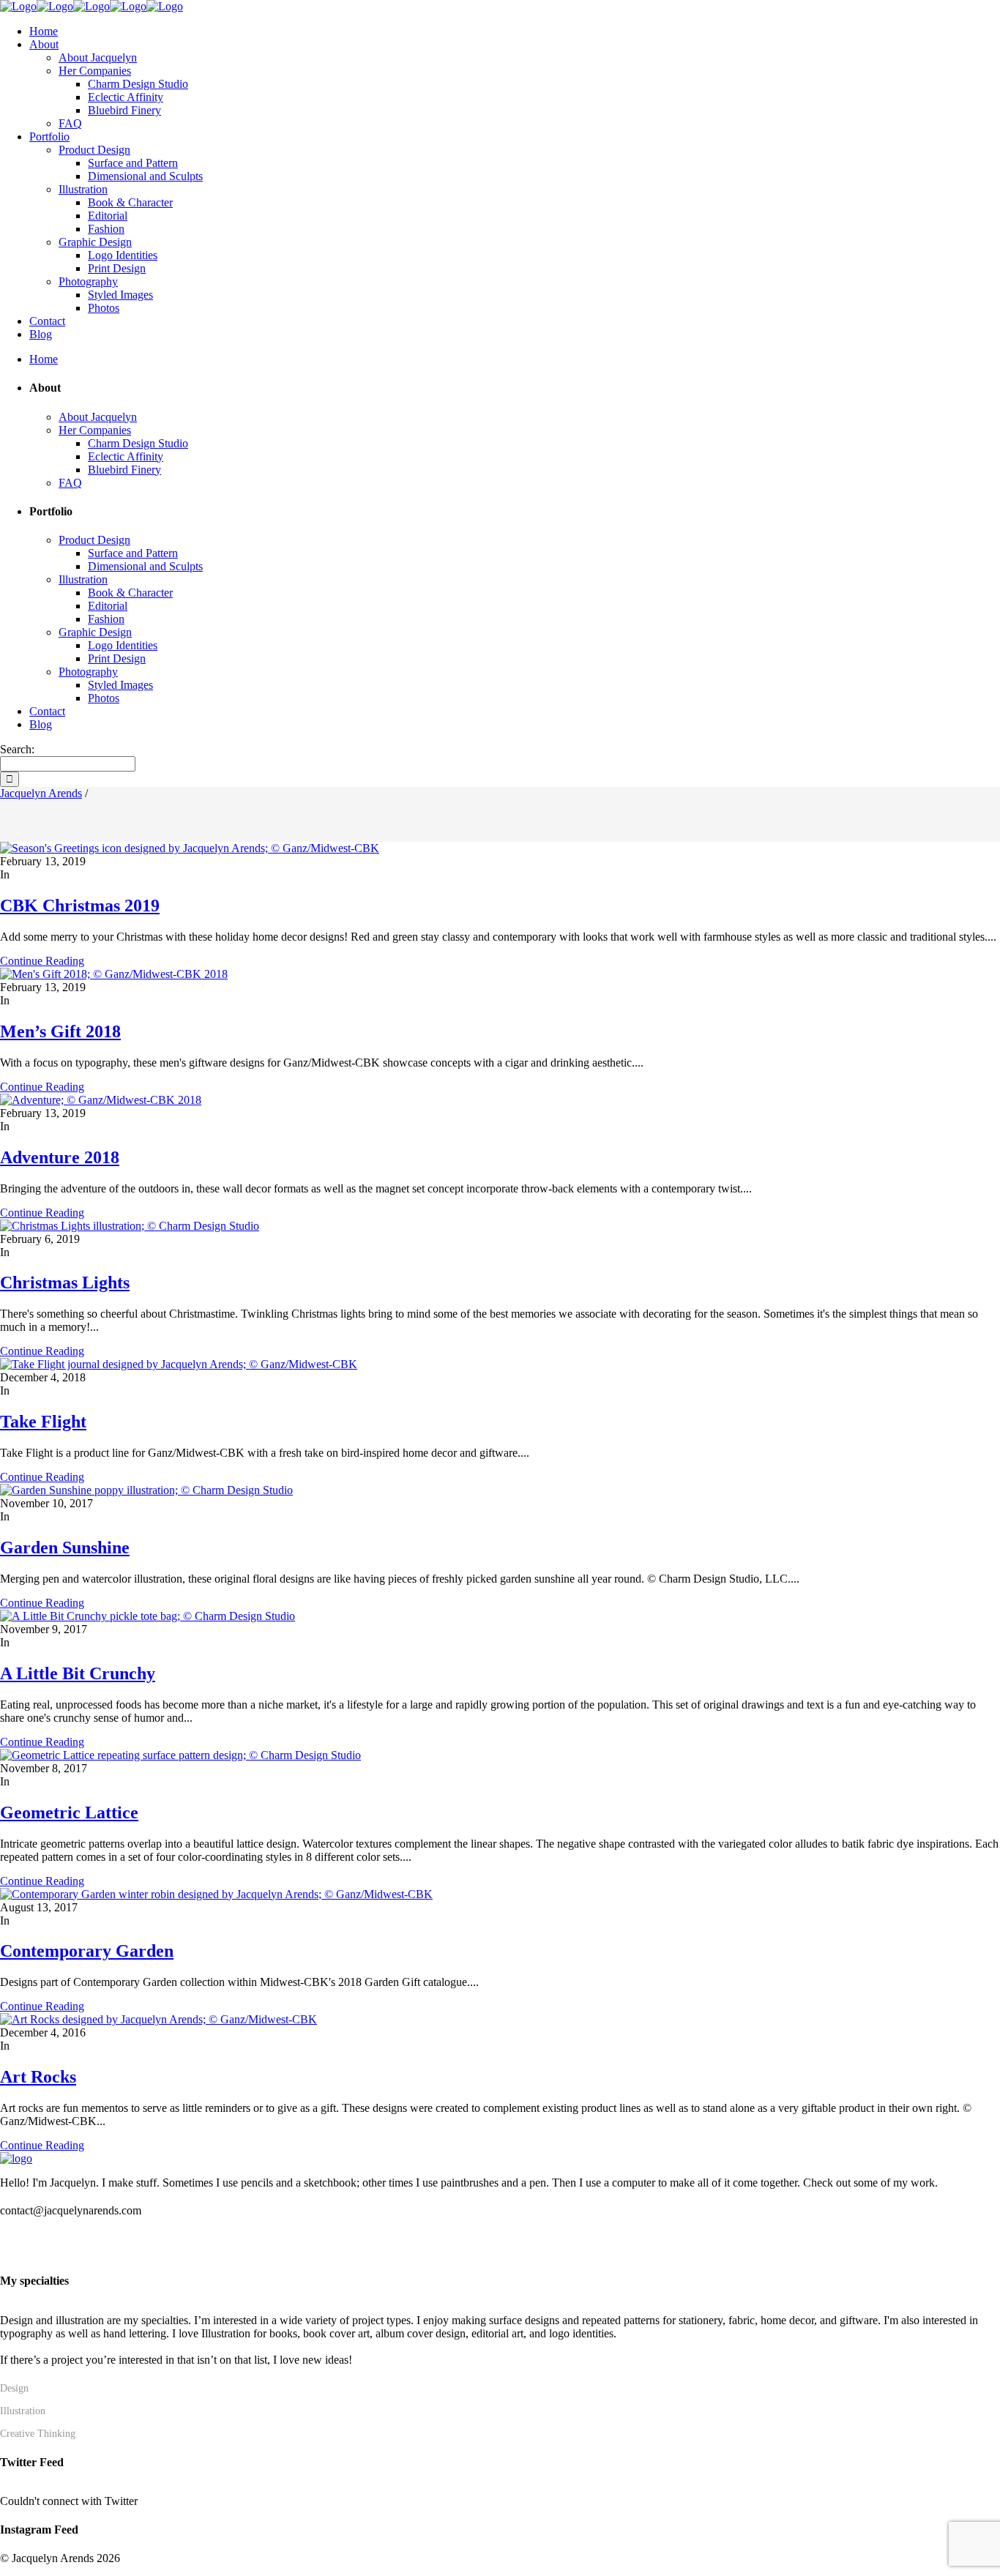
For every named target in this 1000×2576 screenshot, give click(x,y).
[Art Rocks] (158, 2019)
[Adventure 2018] (101, 1100)
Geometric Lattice (69, 1812)
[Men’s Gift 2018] (114, 974)
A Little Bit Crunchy (78, 1673)
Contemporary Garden (87, 1951)
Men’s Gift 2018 (60, 1031)
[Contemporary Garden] (216, 1894)
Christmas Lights (65, 1283)
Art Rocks (38, 2077)
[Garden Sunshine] (146, 1490)
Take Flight (43, 1422)
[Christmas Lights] (130, 1226)
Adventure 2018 (60, 1157)
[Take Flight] (179, 1364)
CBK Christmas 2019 (80, 906)
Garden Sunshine (65, 1548)
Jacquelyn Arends (41, 793)
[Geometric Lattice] (180, 1755)
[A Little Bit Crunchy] (148, 1616)
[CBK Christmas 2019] (190, 848)
